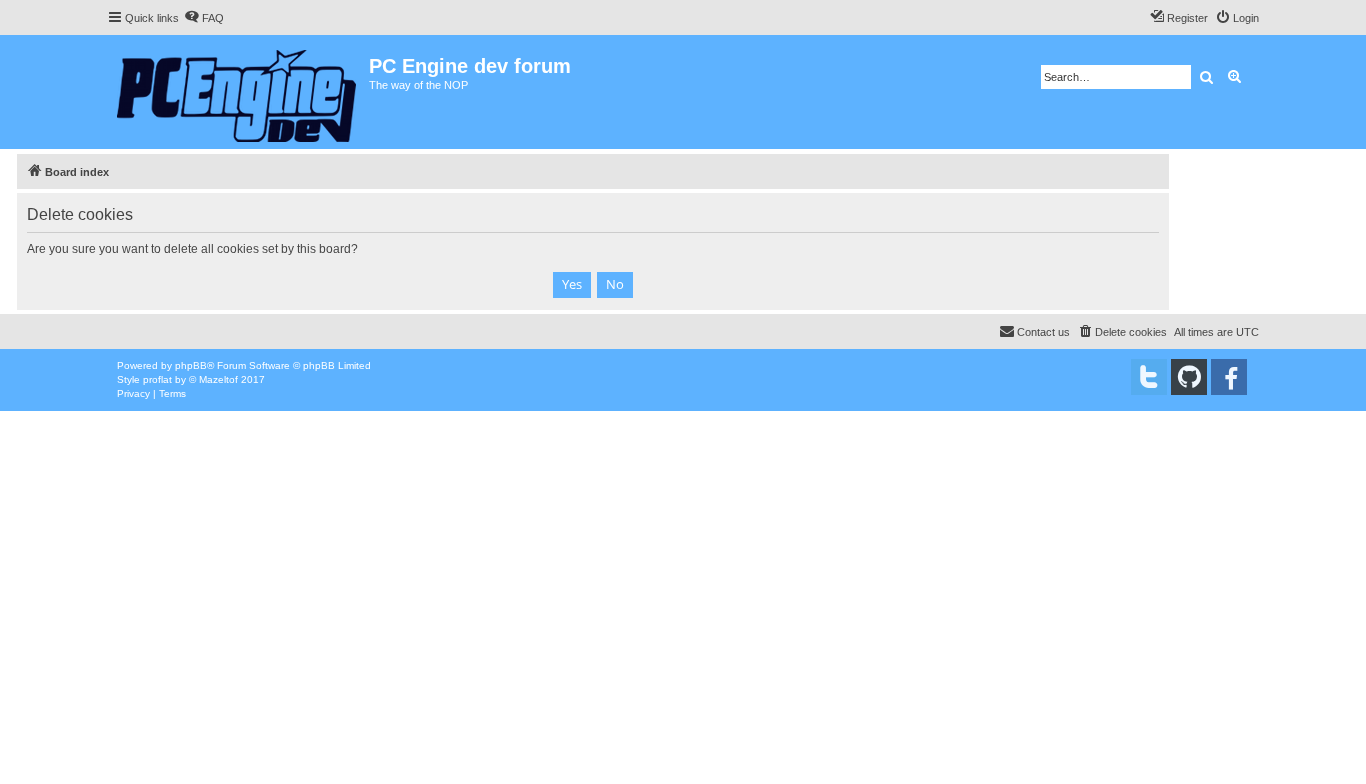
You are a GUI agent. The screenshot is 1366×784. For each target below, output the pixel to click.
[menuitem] (204, 18)
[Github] (1189, 377)
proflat (157, 379)
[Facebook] (1229, 377)
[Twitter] (1149, 377)
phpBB (191, 365)
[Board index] (238, 92)
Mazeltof (218, 379)
